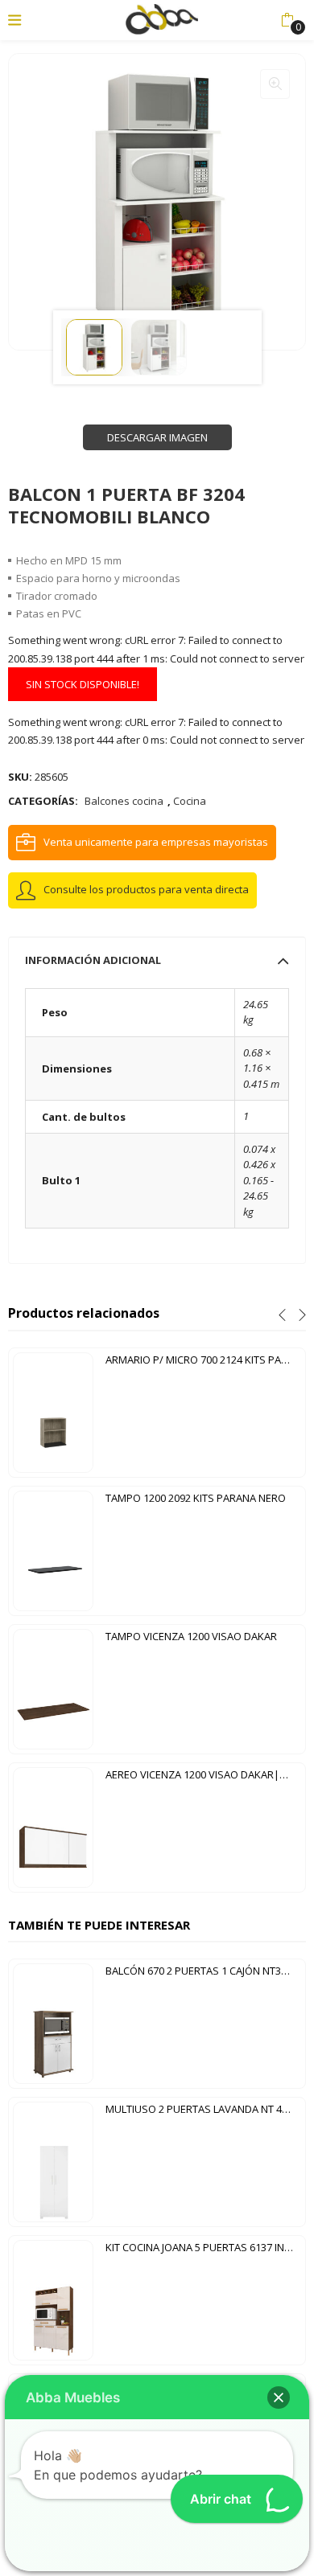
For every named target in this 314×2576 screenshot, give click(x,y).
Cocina (190, 801)
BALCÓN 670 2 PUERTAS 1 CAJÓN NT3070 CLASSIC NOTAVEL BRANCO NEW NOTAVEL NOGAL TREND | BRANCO (203, 1971)
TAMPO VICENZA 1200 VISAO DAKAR (191, 1636)
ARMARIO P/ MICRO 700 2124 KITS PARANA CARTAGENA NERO (203, 1360)
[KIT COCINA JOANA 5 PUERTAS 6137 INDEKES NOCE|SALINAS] (53, 2299)
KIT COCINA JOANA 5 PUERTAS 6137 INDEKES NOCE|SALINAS (203, 2247)
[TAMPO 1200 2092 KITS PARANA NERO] (53, 1550)
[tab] (157, 960)
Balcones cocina (124, 801)
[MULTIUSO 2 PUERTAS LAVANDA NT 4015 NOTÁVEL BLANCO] (53, 2161)
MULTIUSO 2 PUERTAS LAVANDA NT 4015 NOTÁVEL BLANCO (203, 2109)
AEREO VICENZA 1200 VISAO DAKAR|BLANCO (203, 1774)
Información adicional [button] (93, 960)
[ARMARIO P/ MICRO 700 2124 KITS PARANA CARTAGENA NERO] (53, 1412)
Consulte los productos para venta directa (146, 889)
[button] (287, 20)
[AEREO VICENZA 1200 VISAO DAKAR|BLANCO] (53, 1827)
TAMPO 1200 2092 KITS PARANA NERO (196, 1498)
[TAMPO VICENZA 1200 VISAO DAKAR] (53, 1688)
